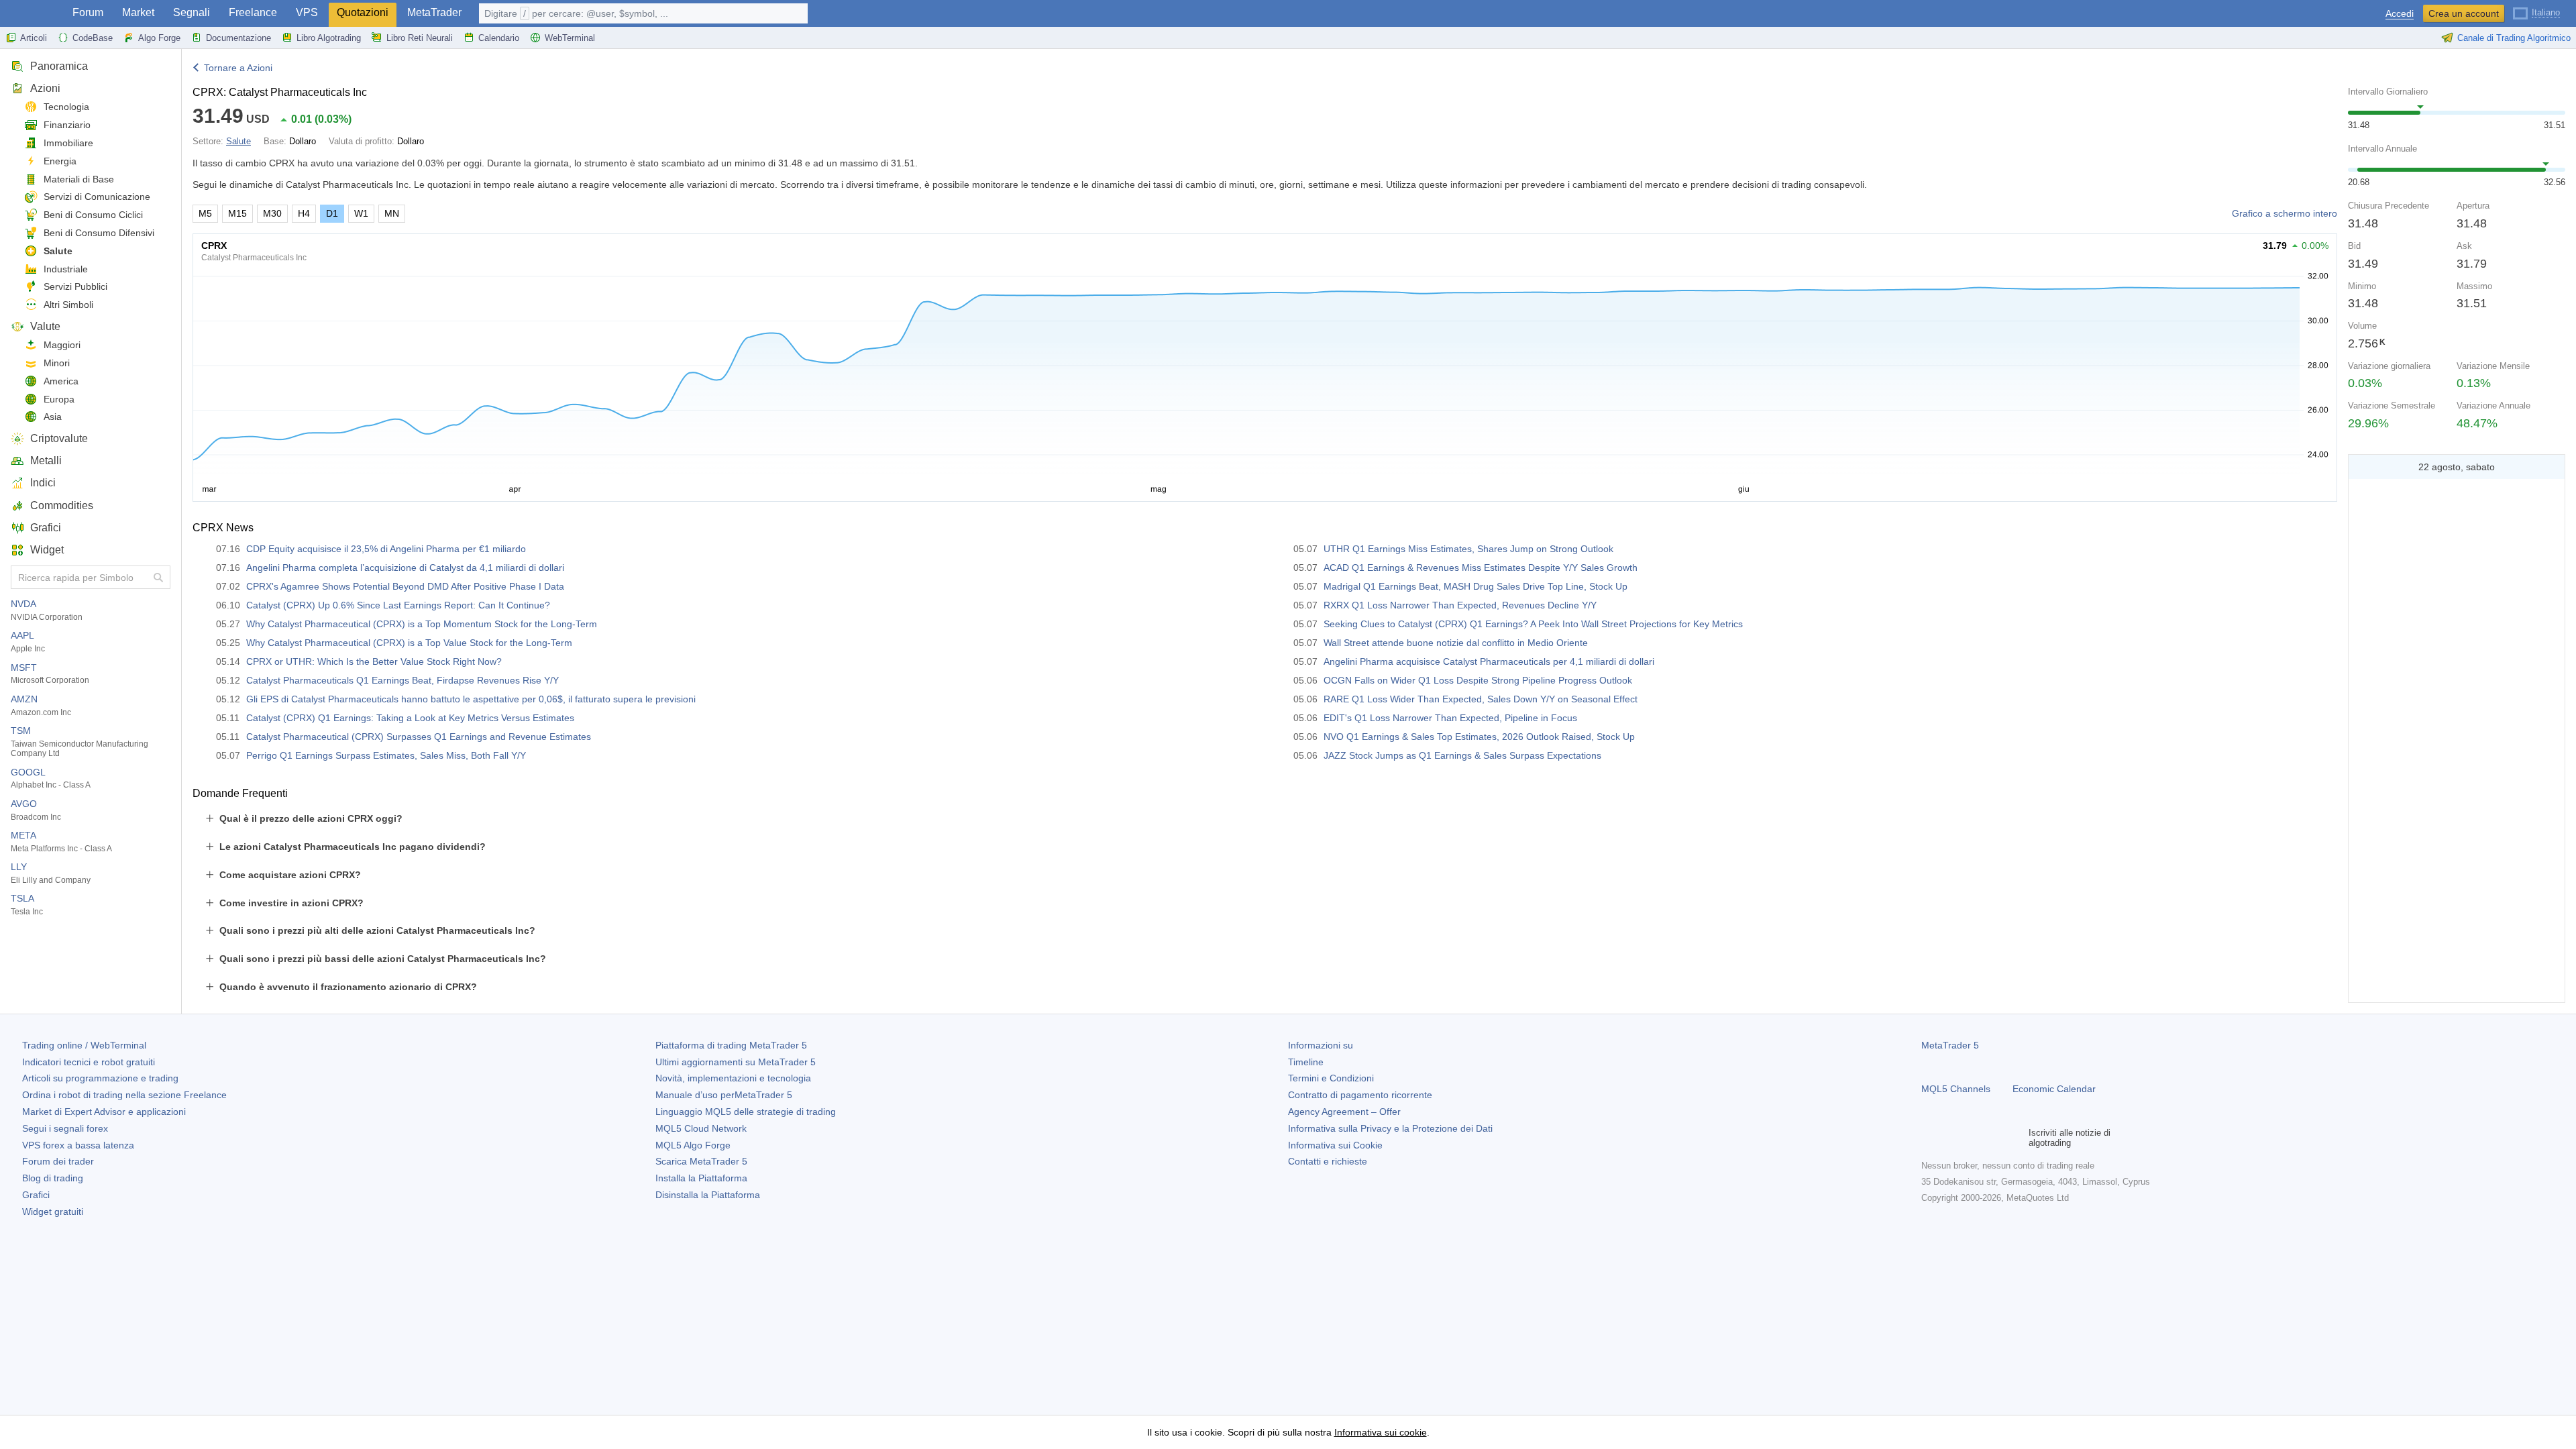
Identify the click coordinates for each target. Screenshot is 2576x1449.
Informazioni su (1321, 1045)
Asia (53, 417)
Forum (88, 12)
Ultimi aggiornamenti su (736, 1062)
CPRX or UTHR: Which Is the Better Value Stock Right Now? (374, 661)
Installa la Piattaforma (701, 1178)
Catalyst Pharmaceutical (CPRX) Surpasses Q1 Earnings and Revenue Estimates (419, 737)
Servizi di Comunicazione (97, 197)
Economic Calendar (2054, 1089)
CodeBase (93, 38)
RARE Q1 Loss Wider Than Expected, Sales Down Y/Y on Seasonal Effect (1481, 699)
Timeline (1306, 1062)
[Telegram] (1951, 1138)
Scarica (701, 1161)
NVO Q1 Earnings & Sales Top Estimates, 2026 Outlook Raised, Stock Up (1479, 737)
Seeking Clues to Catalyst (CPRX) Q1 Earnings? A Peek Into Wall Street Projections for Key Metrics (1533, 624)
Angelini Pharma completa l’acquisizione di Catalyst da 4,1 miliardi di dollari (405, 568)
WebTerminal (570, 38)
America (61, 381)
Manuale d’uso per (724, 1095)
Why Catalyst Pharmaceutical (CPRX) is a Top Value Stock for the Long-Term (409, 643)
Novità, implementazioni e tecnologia (733, 1078)
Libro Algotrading (329, 38)
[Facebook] (1929, 1138)
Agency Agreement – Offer (1344, 1112)
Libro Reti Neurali (420, 38)
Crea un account (2464, 13)
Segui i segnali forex (65, 1128)
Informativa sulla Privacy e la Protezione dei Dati (1390, 1128)
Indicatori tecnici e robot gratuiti (89, 1062)
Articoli (34, 38)
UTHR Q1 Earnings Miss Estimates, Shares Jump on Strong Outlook (1468, 549)
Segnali (192, 12)
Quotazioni (363, 12)
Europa (59, 399)
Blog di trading (53, 1178)
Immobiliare (68, 143)
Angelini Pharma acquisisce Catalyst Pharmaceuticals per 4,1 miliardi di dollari (1489, 661)
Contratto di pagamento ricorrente (1360, 1095)
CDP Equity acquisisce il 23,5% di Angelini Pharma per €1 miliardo (386, 549)
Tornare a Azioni (238, 68)
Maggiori (62, 345)
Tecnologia (66, 107)
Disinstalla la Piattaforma (708, 1195)
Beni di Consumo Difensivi (99, 233)
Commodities (62, 505)
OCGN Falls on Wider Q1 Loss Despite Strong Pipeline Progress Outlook (1478, 680)
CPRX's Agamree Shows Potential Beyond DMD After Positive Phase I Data (405, 586)
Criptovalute (59, 438)
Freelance (253, 12)
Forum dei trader (58, 1161)
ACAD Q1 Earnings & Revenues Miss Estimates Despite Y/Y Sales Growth (1481, 568)
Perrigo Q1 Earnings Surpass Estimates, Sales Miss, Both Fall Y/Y (386, 755)
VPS (307, 12)
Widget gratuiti (53, 1212)
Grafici (46, 528)
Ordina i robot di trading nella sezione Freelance (124, 1095)
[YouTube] (1994, 1138)
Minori (57, 363)
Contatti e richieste (1328, 1161)
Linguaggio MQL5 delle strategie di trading (746, 1112)
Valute (45, 326)
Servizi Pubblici (75, 286)
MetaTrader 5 (1950, 1045)
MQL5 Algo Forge (693, 1145)
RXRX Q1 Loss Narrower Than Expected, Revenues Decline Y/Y (1460, 605)
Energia (60, 161)
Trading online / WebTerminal (84, 1045)
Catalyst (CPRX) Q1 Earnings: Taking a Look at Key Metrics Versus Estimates (410, 718)
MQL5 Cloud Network (701, 1128)
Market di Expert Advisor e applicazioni (104, 1112)
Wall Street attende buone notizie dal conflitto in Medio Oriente (1456, 643)
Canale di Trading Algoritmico (2514, 38)
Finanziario (67, 125)
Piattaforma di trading (731, 1045)
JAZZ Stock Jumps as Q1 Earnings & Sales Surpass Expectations (1462, 755)
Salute (58, 251)
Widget (47, 550)
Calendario (499, 38)
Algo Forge (159, 38)
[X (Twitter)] (1972, 1138)
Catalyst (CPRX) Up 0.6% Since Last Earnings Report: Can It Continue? (398, 605)
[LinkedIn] (2015, 1138)
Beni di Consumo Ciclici (93, 215)
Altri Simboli (68, 305)
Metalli (46, 461)
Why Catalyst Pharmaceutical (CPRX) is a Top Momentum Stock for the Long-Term (422, 624)
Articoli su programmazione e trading (100, 1078)
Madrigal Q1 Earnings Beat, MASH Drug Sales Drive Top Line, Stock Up (1475, 586)
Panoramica (59, 66)
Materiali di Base (79, 179)
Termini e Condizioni (1331, 1078)
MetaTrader (434, 12)
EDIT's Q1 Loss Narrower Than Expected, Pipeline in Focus (1450, 718)
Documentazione (238, 38)
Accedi (2400, 14)
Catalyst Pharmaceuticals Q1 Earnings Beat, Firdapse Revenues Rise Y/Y (402, 680)
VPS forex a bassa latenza (78, 1145)
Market (138, 12)
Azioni (45, 88)
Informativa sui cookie (1381, 1432)
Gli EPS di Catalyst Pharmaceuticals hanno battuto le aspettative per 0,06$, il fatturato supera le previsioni (471, 699)
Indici (43, 483)
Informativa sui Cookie (1335, 1145)
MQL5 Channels (1956, 1089)
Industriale (66, 269)
